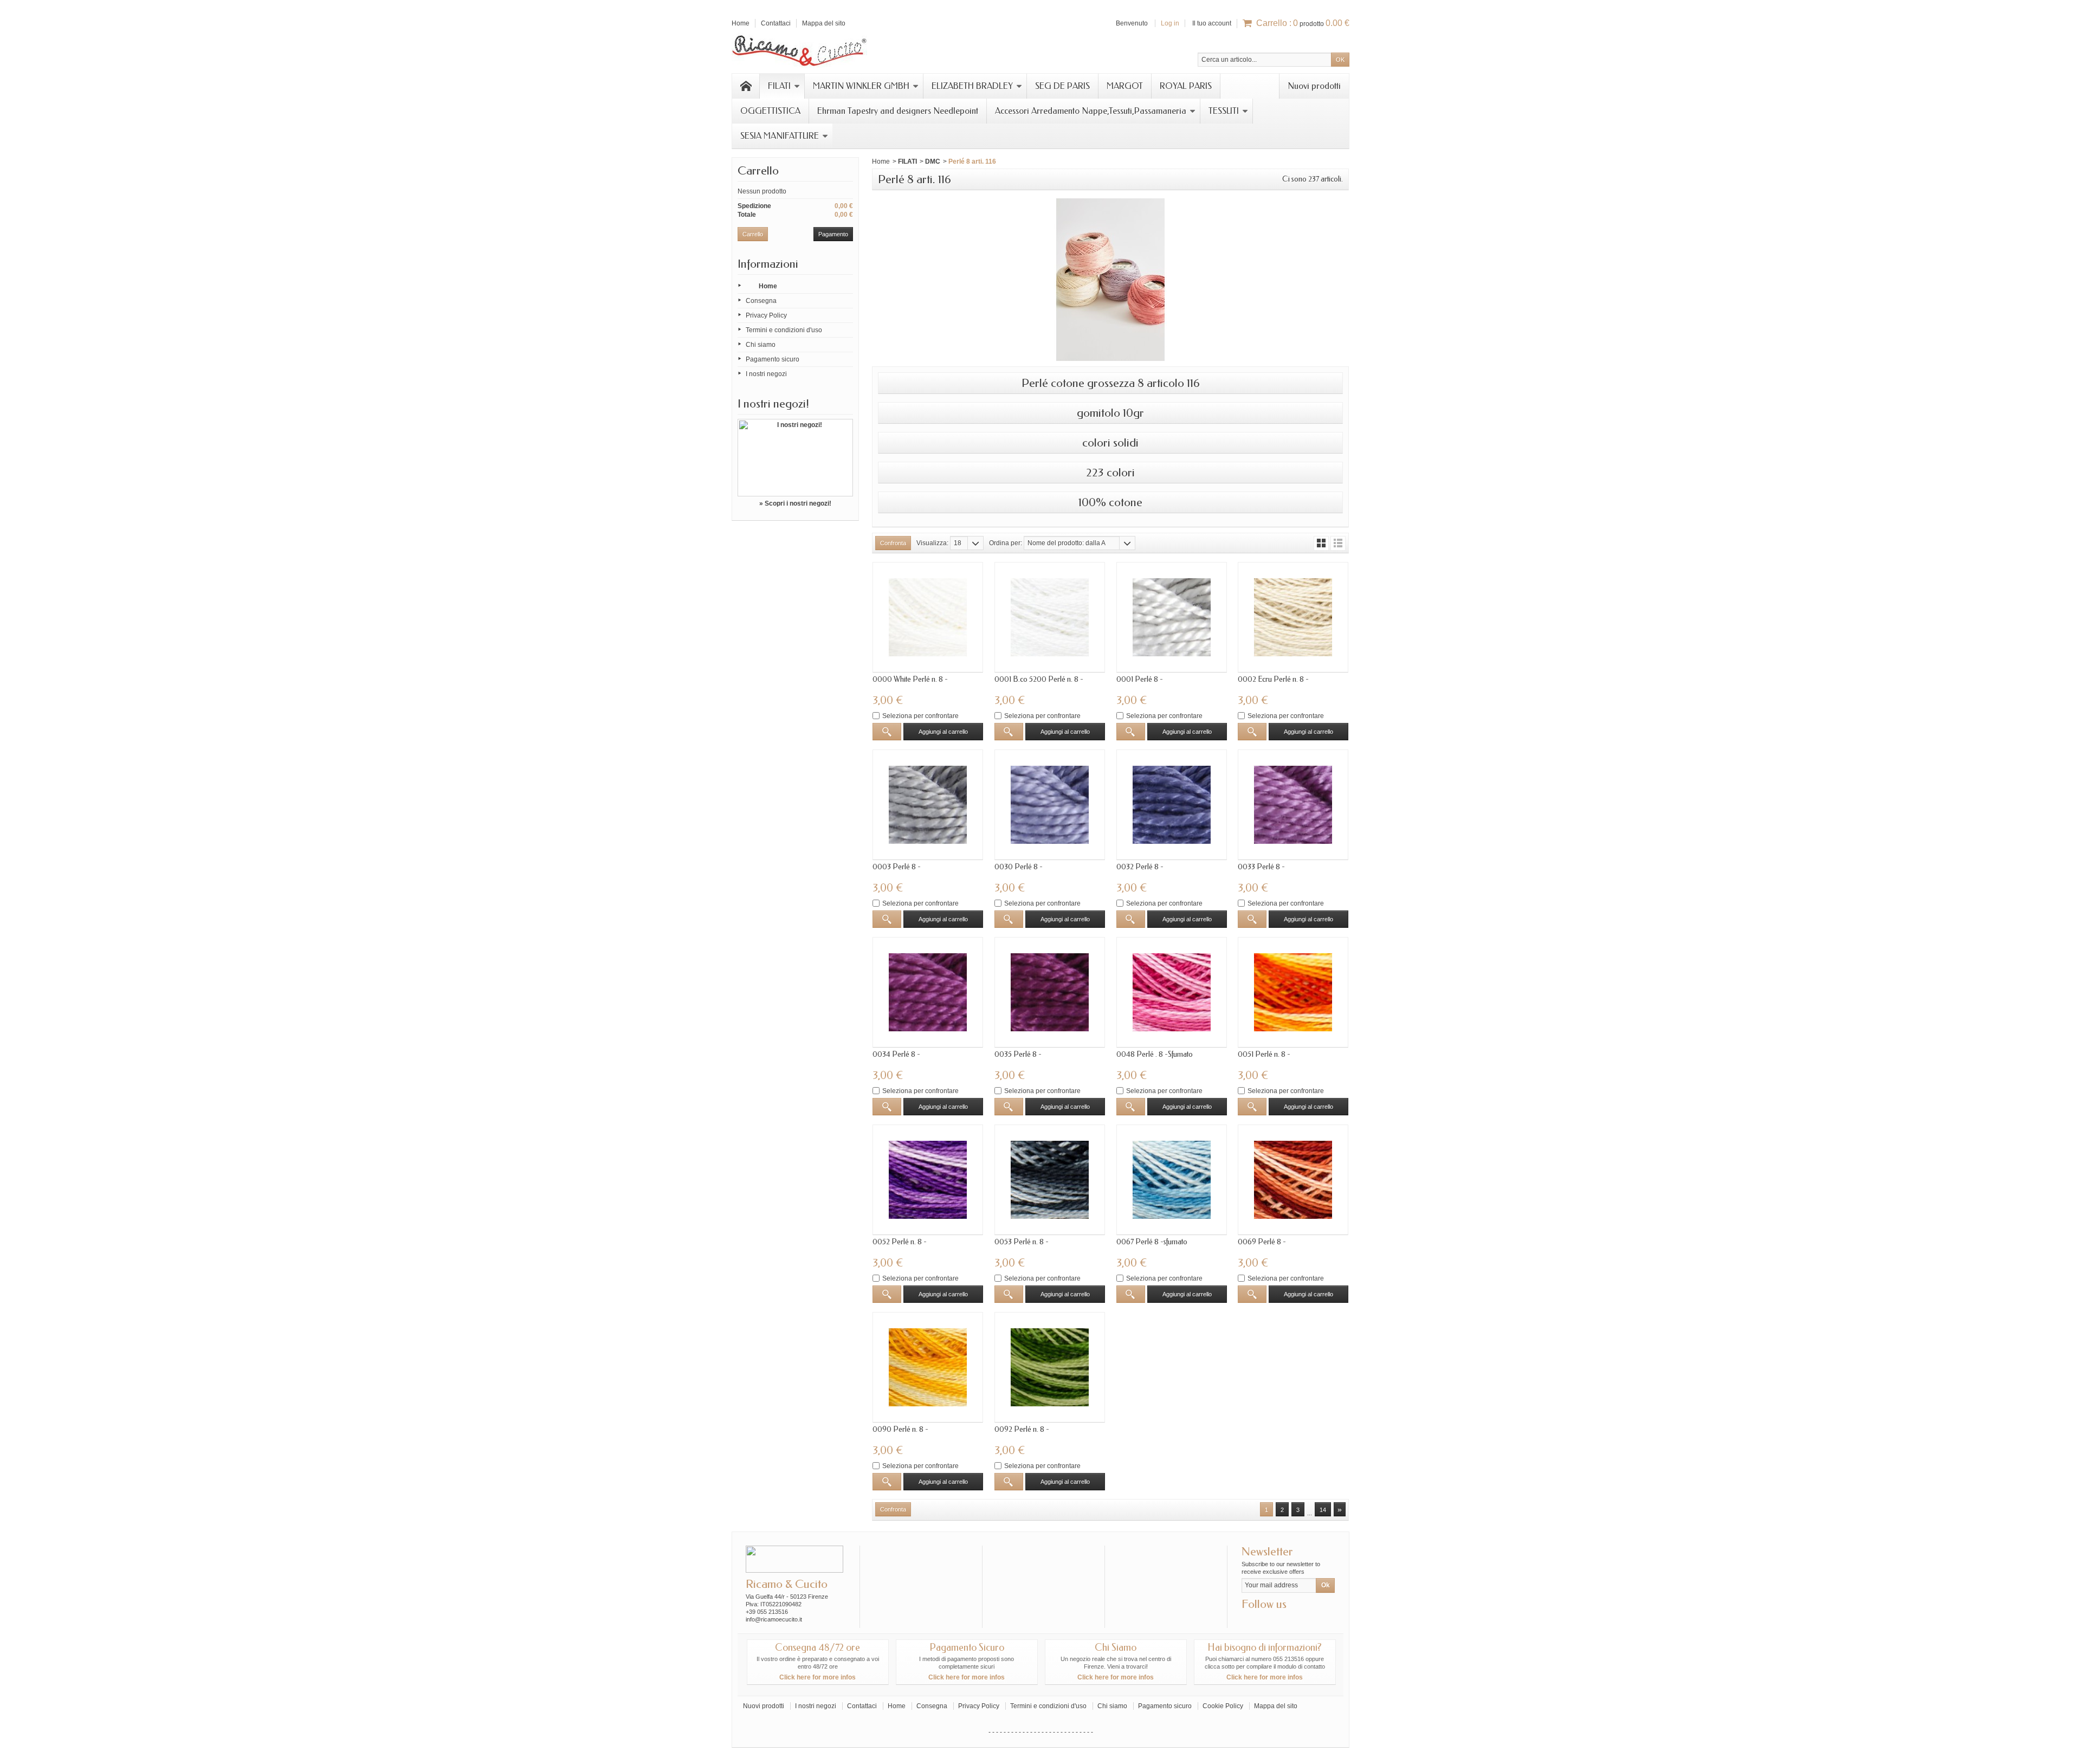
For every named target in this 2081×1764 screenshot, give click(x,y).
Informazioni (768, 264)
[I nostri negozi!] (795, 458)
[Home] (746, 86)
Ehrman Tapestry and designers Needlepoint (898, 111)
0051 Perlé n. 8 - (1264, 1054)
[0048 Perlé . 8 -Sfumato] (1172, 992)
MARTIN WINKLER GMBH (861, 86)
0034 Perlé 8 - (896, 1054)
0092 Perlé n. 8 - (1022, 1429)
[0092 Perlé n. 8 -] (1050, 1367)
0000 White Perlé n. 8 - (910, 679)
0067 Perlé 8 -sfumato (1152, 1242)
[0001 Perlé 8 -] (1172, 617)
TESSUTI (1224, 111)
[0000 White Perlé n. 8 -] (928, 617)
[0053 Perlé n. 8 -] (1050, 1180)
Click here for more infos (817, 1677)
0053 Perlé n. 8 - (1022, 1242)
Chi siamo (761, 345)
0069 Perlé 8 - (1262, 1242)
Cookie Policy (1223, 1706)
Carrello (758, 171)
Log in (1170, 23)
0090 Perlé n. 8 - (900, 1429)
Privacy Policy (766, 315)
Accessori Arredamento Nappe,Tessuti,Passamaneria (1091, 111)
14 (1323, 1510)
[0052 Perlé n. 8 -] (928, 1180)
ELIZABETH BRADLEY (972, 86)
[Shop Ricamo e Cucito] (799, 49)
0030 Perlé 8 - (1019, 867)
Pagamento (833, 234)
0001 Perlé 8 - (1140, 679)
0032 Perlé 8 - (1140, 867)
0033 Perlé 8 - (1261, 867)
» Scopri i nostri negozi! (795, 503)
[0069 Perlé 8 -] (1293, 1180)
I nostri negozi (766, 374)
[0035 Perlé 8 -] (1050, 992)
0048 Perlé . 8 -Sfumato (1155, 1054)
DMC (933, 161)
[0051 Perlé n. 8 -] (1293, 992)
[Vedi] (887, 732)
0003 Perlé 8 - (897, 867)
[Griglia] (1321, 543)
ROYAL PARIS (1186, 86)
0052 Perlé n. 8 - (900, 1242)
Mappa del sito (1276, 1706)
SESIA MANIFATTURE (780, 136)
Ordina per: (1006, 543)
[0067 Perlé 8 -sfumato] (1172, 1180)
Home (768, 286)
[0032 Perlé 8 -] (1172, 805)
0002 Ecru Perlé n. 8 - (1273, 679)
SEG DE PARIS (1062, 86)
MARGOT (1125, 86)
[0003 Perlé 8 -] (928, 805)
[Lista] (1338, 543)
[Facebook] (1249, 1620)
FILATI (779, 86)
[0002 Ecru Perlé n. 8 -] (1293, 617)
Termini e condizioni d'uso (784, 330)
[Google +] (1267, 1620)
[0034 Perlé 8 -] (928, 992)
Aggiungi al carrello (943, 732)
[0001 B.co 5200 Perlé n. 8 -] (1050, 617)
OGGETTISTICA (770, 111)
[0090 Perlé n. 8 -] (928, 1367)
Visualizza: (932, 543)
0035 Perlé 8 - (1018, 1054)
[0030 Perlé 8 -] (1050, 805)
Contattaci (862, 1706)
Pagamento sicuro (773, 359)
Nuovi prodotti (1314, 86)
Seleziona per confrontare (920, 716)
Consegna (761, 301)
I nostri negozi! (773, 404)
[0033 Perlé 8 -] (1293, 805)
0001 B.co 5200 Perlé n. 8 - (1039, 679)
